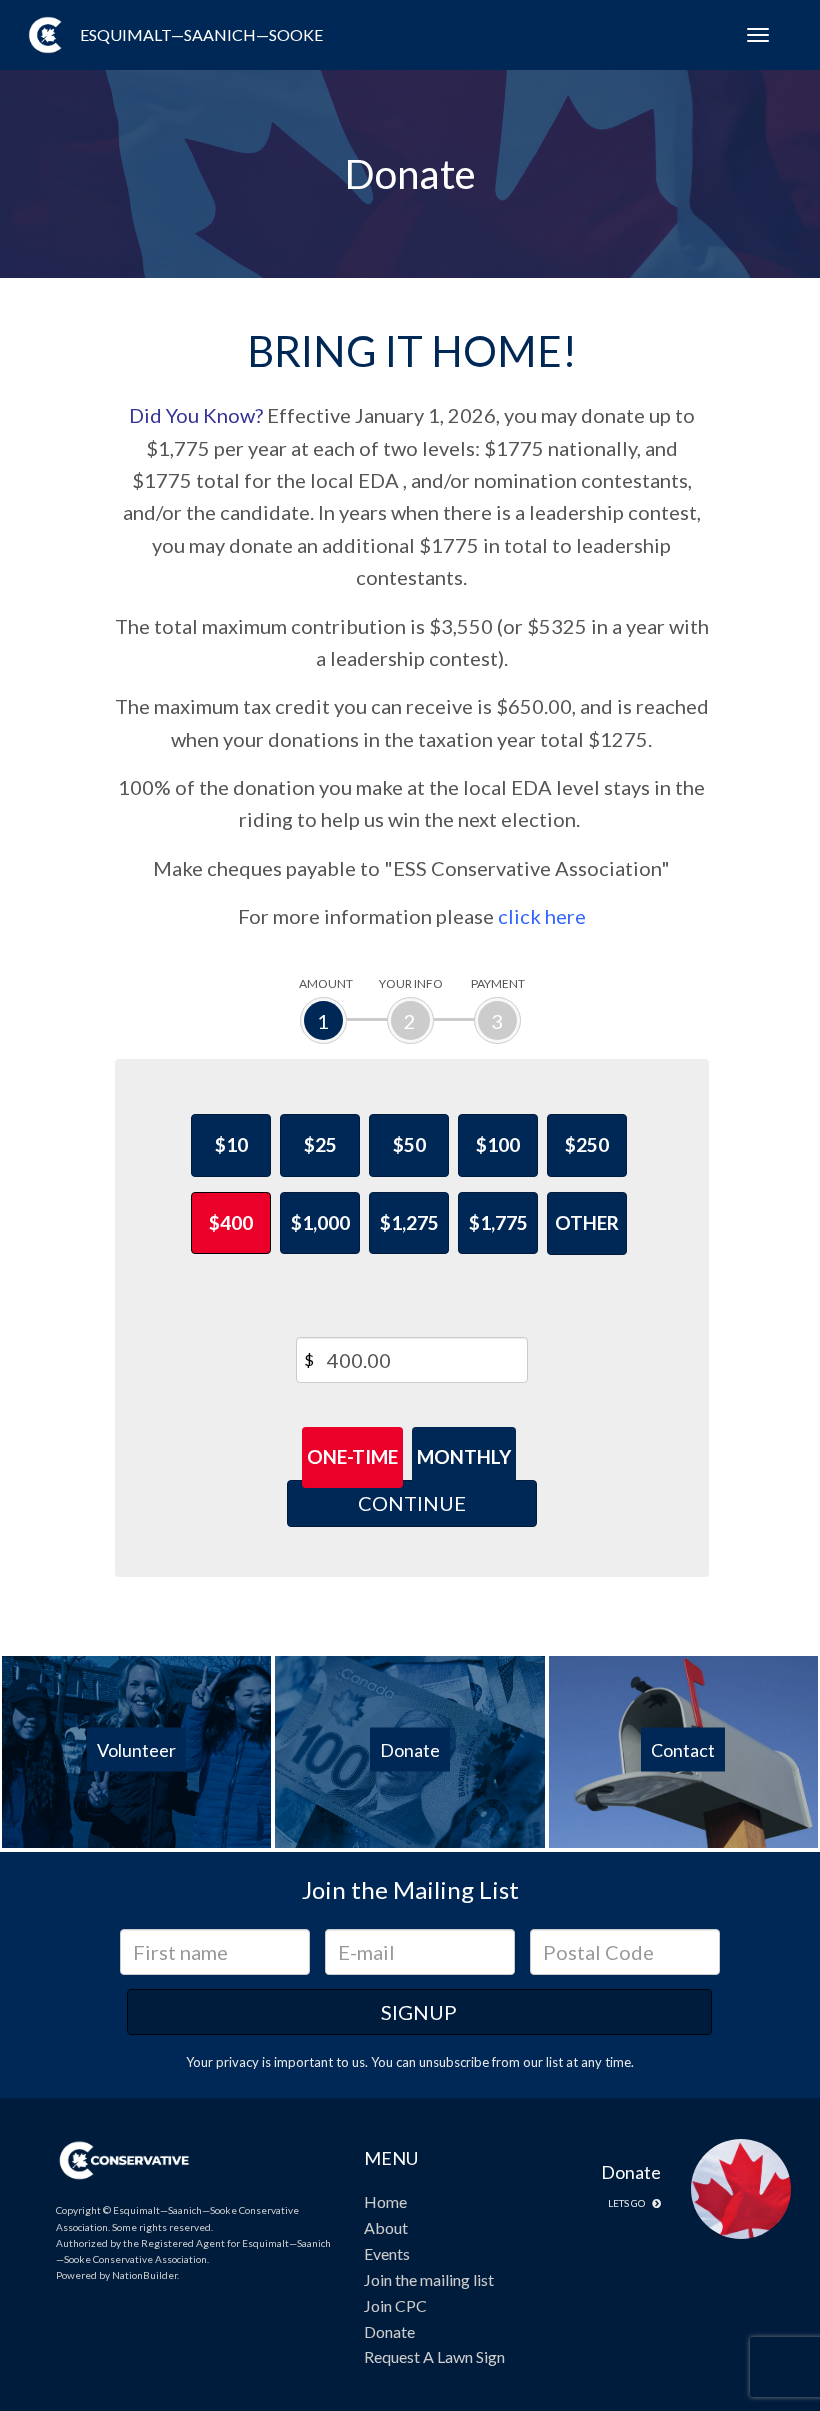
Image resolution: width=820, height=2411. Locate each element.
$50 (409, 1144)
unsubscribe (454, 2062)
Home (385, 2201)
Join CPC (395, 2305)
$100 (498, 1144)
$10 (231, 1144)
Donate (389, 2331)
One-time (352, 1456)
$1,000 (320, 1222)
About (386, 2227)
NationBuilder (144, 2275)
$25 (320, 1144)
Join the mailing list (429, 2279)
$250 (587, 1144)
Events (387, 2253)
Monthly (464, 1456)
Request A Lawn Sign (434, 2356)
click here (542, 916)
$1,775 (498, 1222)
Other (587, 1222)
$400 (231, 1222)
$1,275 (409, 1222)
